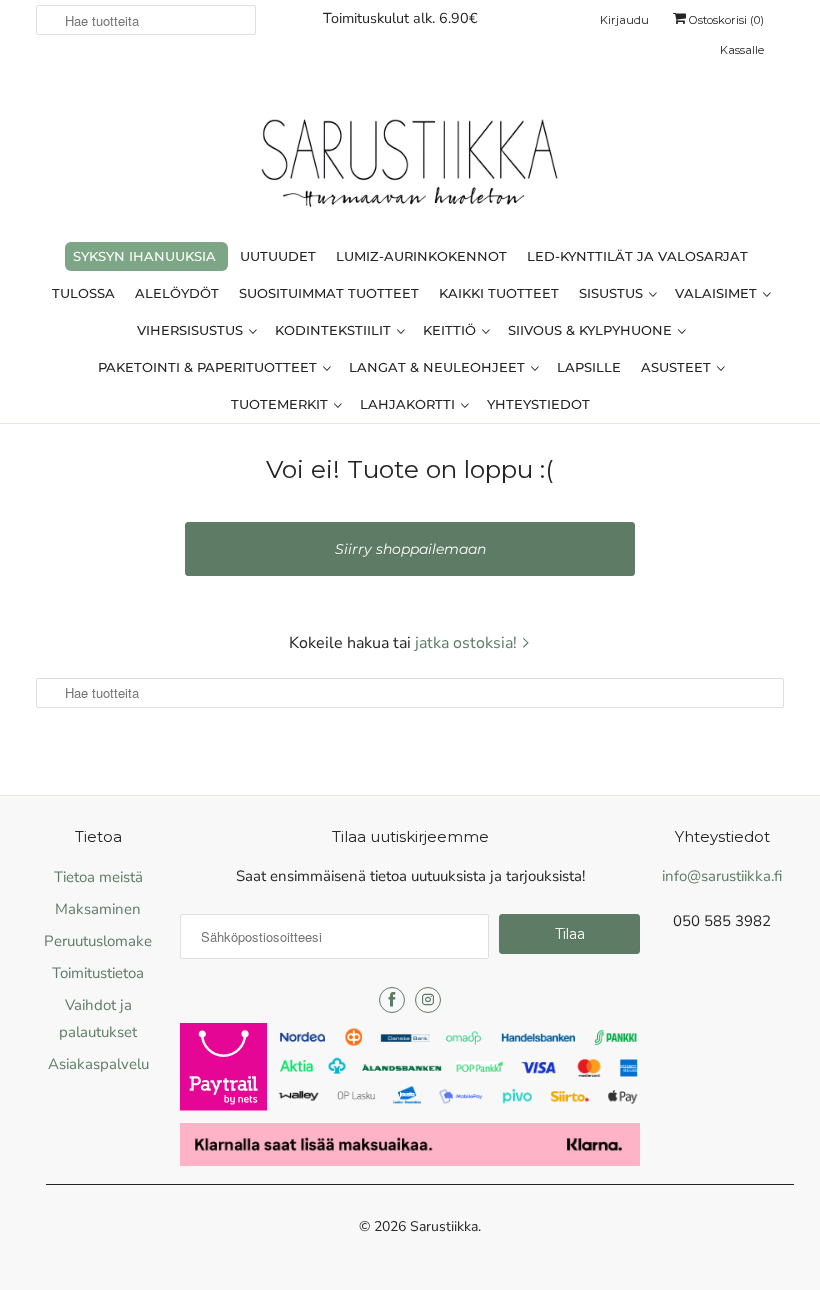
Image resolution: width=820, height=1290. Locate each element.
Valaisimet (718, 293)
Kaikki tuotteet (499, 293)
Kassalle (742, 50)
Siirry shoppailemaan (410, 549)
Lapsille (589, 367)
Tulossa (83, 293)
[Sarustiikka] (410, 168)
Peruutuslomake (98, 941)
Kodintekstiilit (335, 330)
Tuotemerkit (281, 404)
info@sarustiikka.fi (722, 876)
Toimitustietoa (98, 973)
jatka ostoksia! (468, 643)
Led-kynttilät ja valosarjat (637, 256)
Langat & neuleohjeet (439, 367)
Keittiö (451, 330)
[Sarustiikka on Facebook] (392, 1000)
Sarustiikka (444, 1226)
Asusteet (678, 367)
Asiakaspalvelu (98, 1064)
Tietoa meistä (98, 877)
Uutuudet (278, 256)
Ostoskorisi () (725, 20)
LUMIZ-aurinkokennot (421, 256)
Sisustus (613, 293)
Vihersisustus (192, 330)
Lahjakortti (409, 404)
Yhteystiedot (538, 404)
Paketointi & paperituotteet (209, 367)
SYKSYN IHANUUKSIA (144, 256)
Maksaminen (98, 909)
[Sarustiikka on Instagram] (428, 1000)
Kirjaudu (624, 20)
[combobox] (146, 20)
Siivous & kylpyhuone (592, 330)
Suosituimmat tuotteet (329, 293)
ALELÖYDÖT (177, 293)
